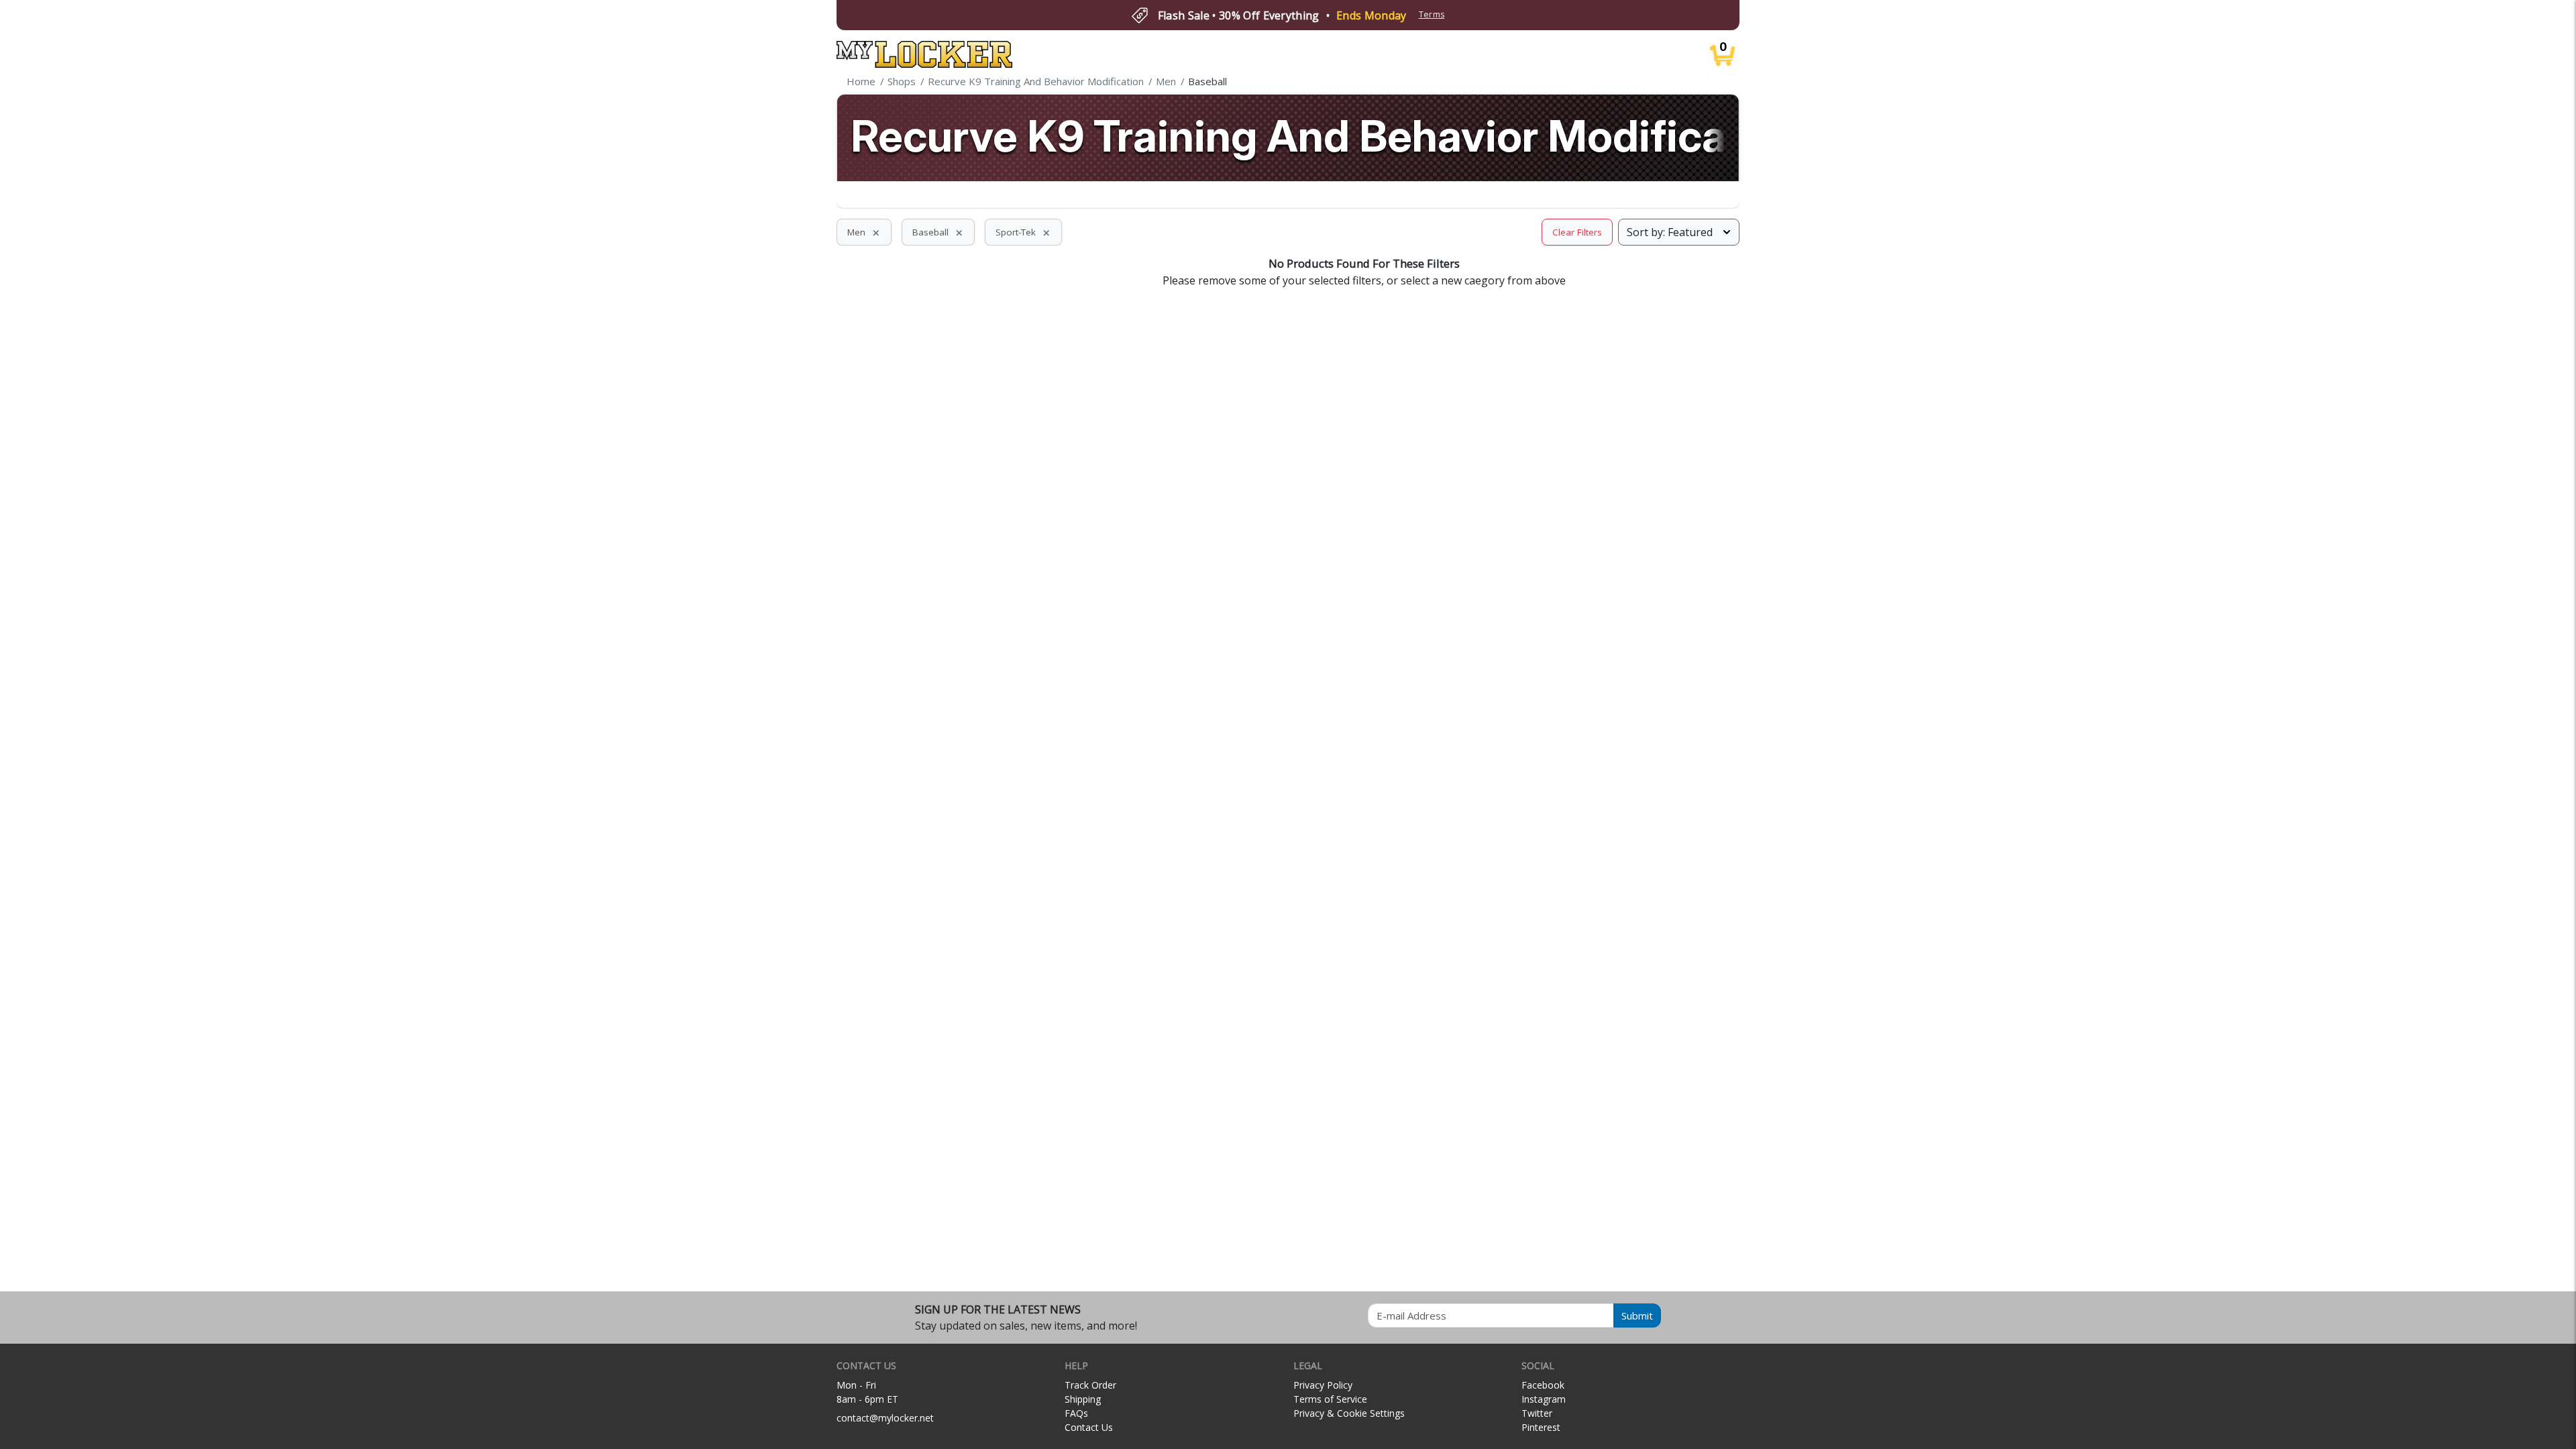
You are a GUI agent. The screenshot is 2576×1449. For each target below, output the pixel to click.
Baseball (938, 232)
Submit (1637, 1316)
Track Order (1090, 1385)
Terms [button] (1432, 14)
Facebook (1543, 1385)
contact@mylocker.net (885, 1418)
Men (864, 232)
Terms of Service (1330, 1399)
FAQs (1076, 1413)
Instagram (1544, 1399)
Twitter (1537, 1413)
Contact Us (1089, 1427)
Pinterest (1541, 1427)
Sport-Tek (1023, 232)
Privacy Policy (1323, 1385)
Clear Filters (1577, 232)
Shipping (1083, 1399)
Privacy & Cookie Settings (1349, 1413)
